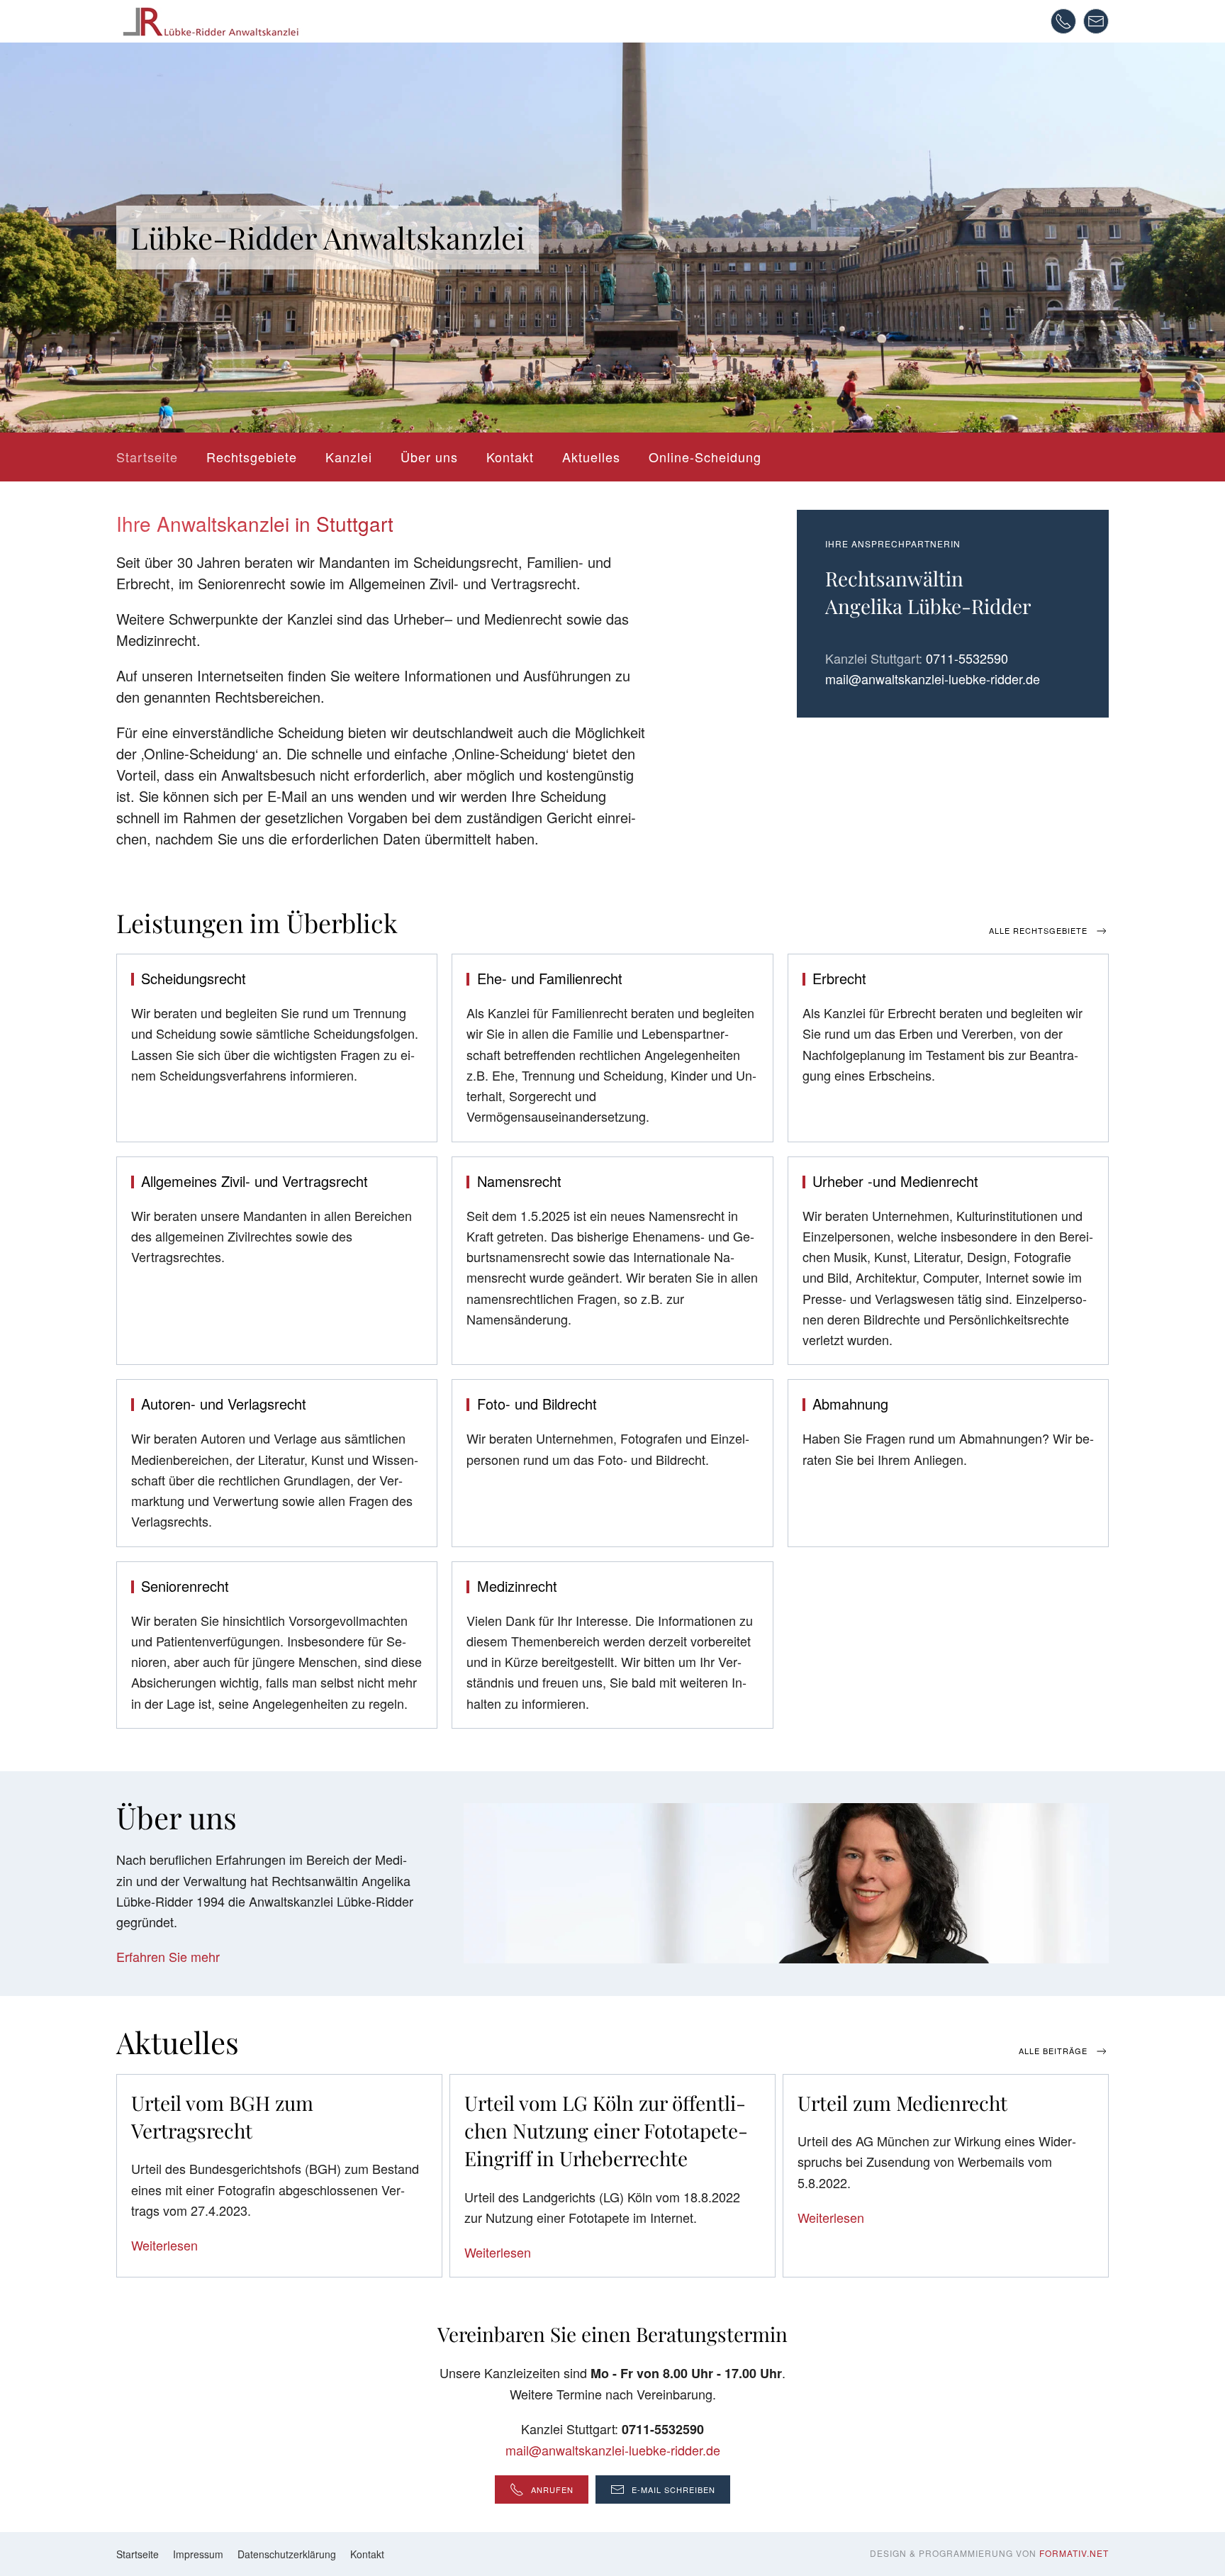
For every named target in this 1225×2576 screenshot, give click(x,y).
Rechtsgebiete (252, 457)
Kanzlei (349, 457)
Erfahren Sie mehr (168, 1956)
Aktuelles (591, 457)
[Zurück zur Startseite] (210, 21)
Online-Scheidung (705, 457)
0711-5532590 (967, 658)
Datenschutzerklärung (287, 2554)
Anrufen (552, 2489)
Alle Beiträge (1053, 2051)
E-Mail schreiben (673, 2489)
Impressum (198, 2554)
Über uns (429, 457)
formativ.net (1074, 2553)
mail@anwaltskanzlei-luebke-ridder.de (933, 679)
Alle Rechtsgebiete (1038, 930)
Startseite (147, 457)
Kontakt (510, 457)
